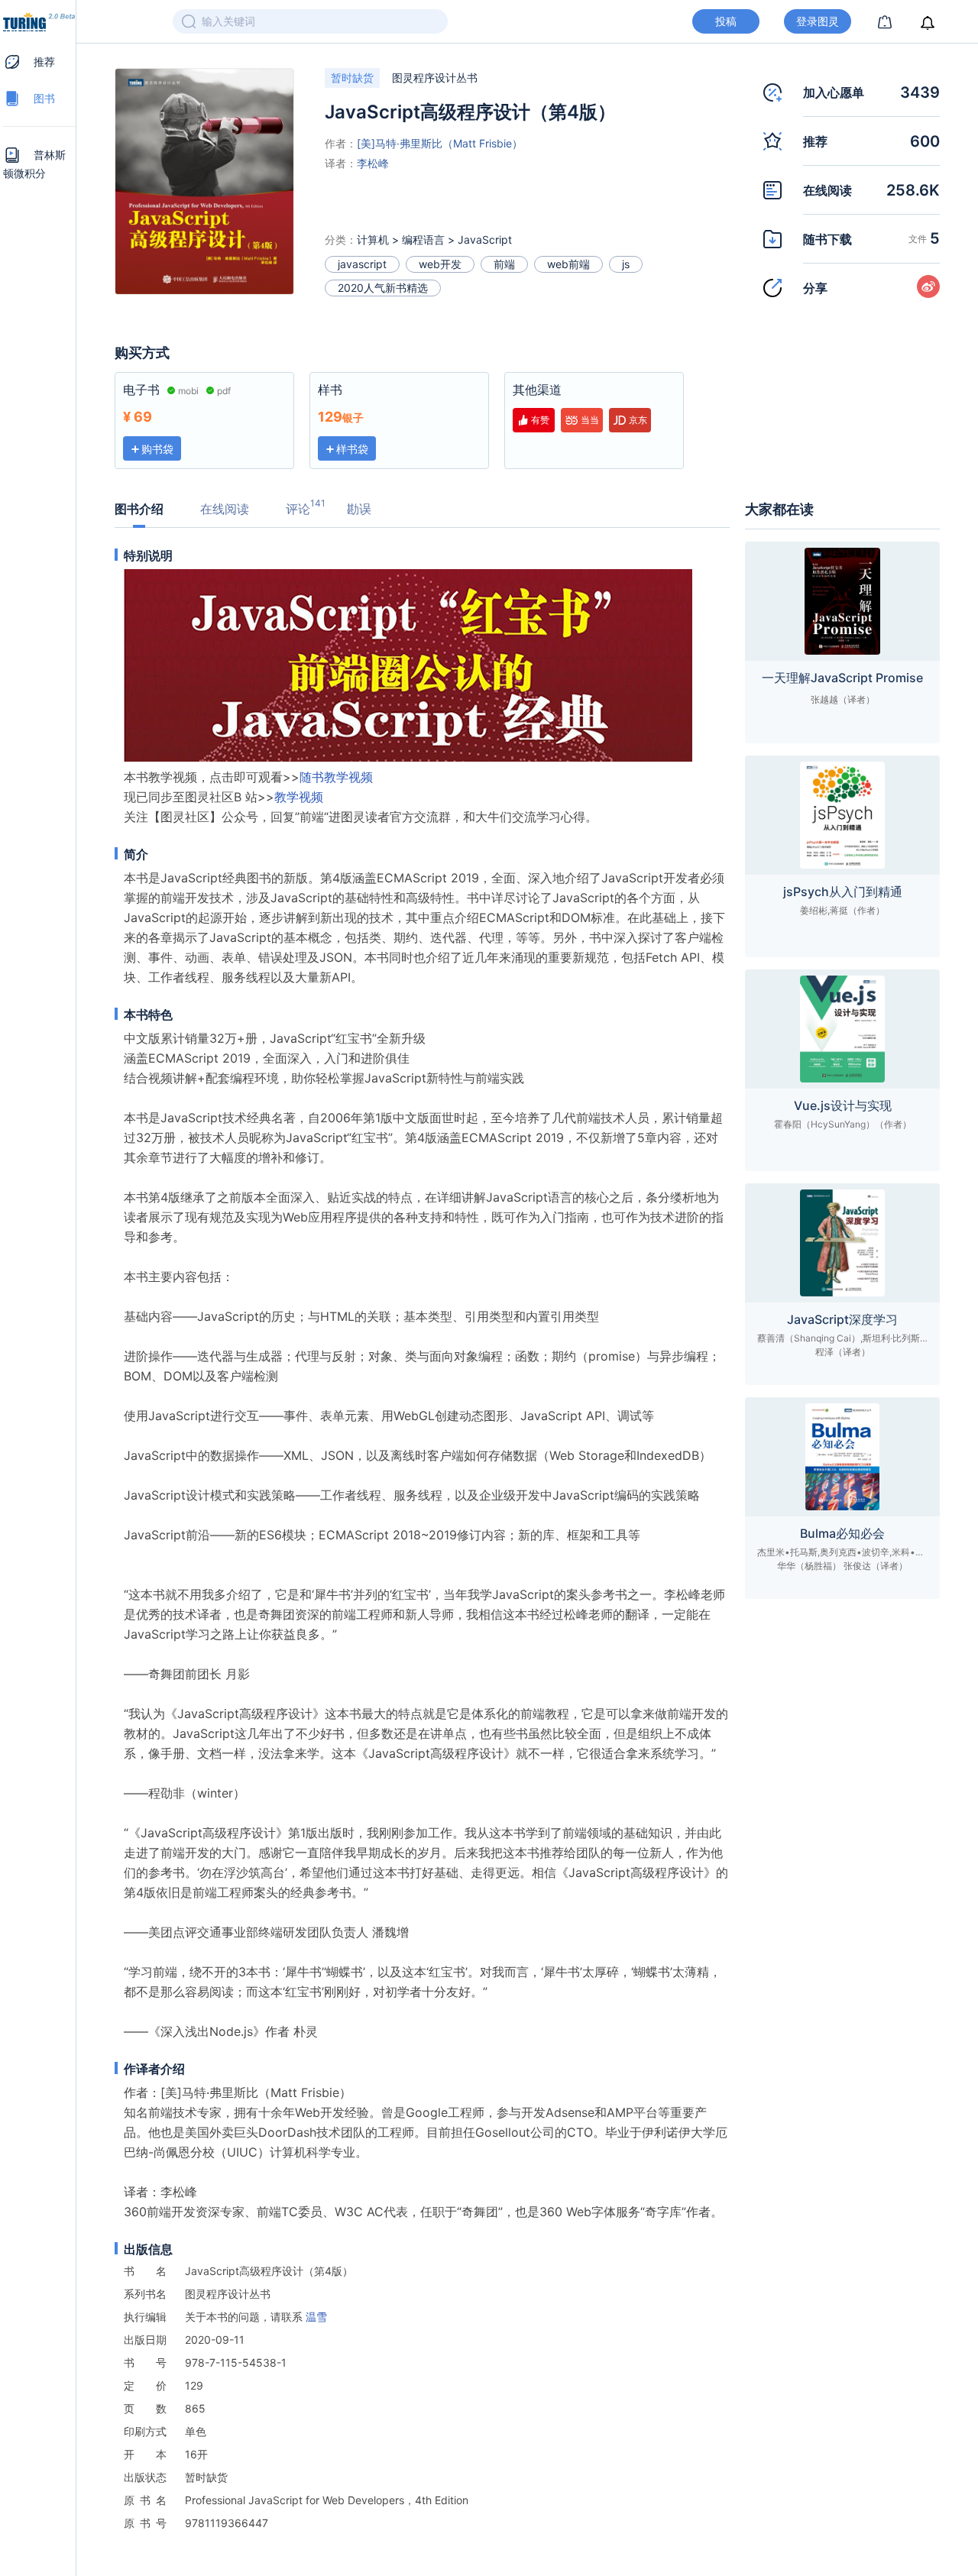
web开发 (440, 264)
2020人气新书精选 (383, 288)
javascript (362, 264)
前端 (504, 264)
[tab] (39, 62)
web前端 (568, 264)
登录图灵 (818, 21)
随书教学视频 (336, 777)
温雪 (316, 2317)
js (626, 264)
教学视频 (299, 797)
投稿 (726, 21)
